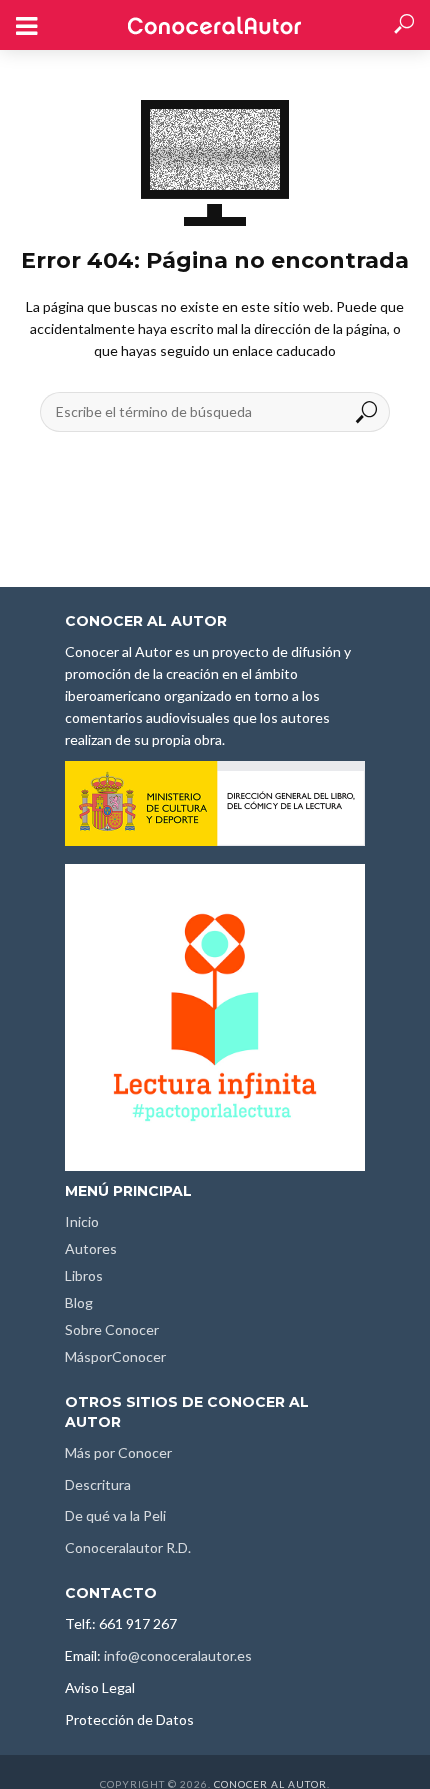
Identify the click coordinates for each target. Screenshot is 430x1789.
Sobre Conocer (112, 1329)
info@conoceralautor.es (178, 1655)
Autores (91, 1248)
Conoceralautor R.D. (128, 1547)
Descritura (98, 1484)
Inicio (82, 1221)
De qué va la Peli (115, 1515)
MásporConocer (115, 1356)
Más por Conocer (118, 1452)
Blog (79, 1302)
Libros (84, 1275)
